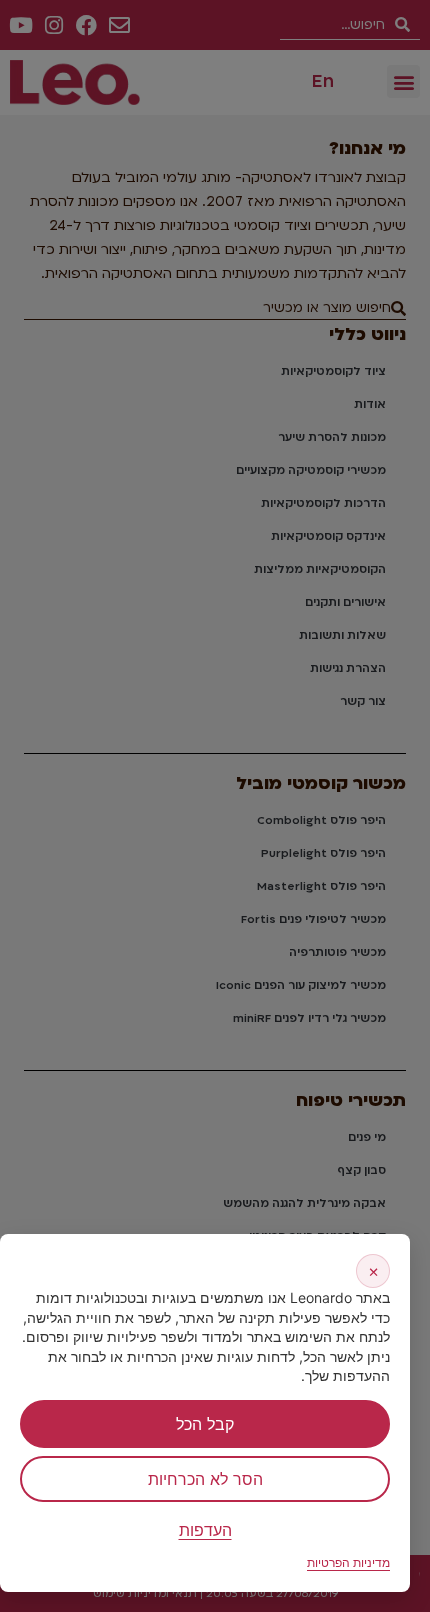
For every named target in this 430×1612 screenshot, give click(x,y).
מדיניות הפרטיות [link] (348, 1562)
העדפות (205, 1530)
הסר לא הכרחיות (205, 1479)
